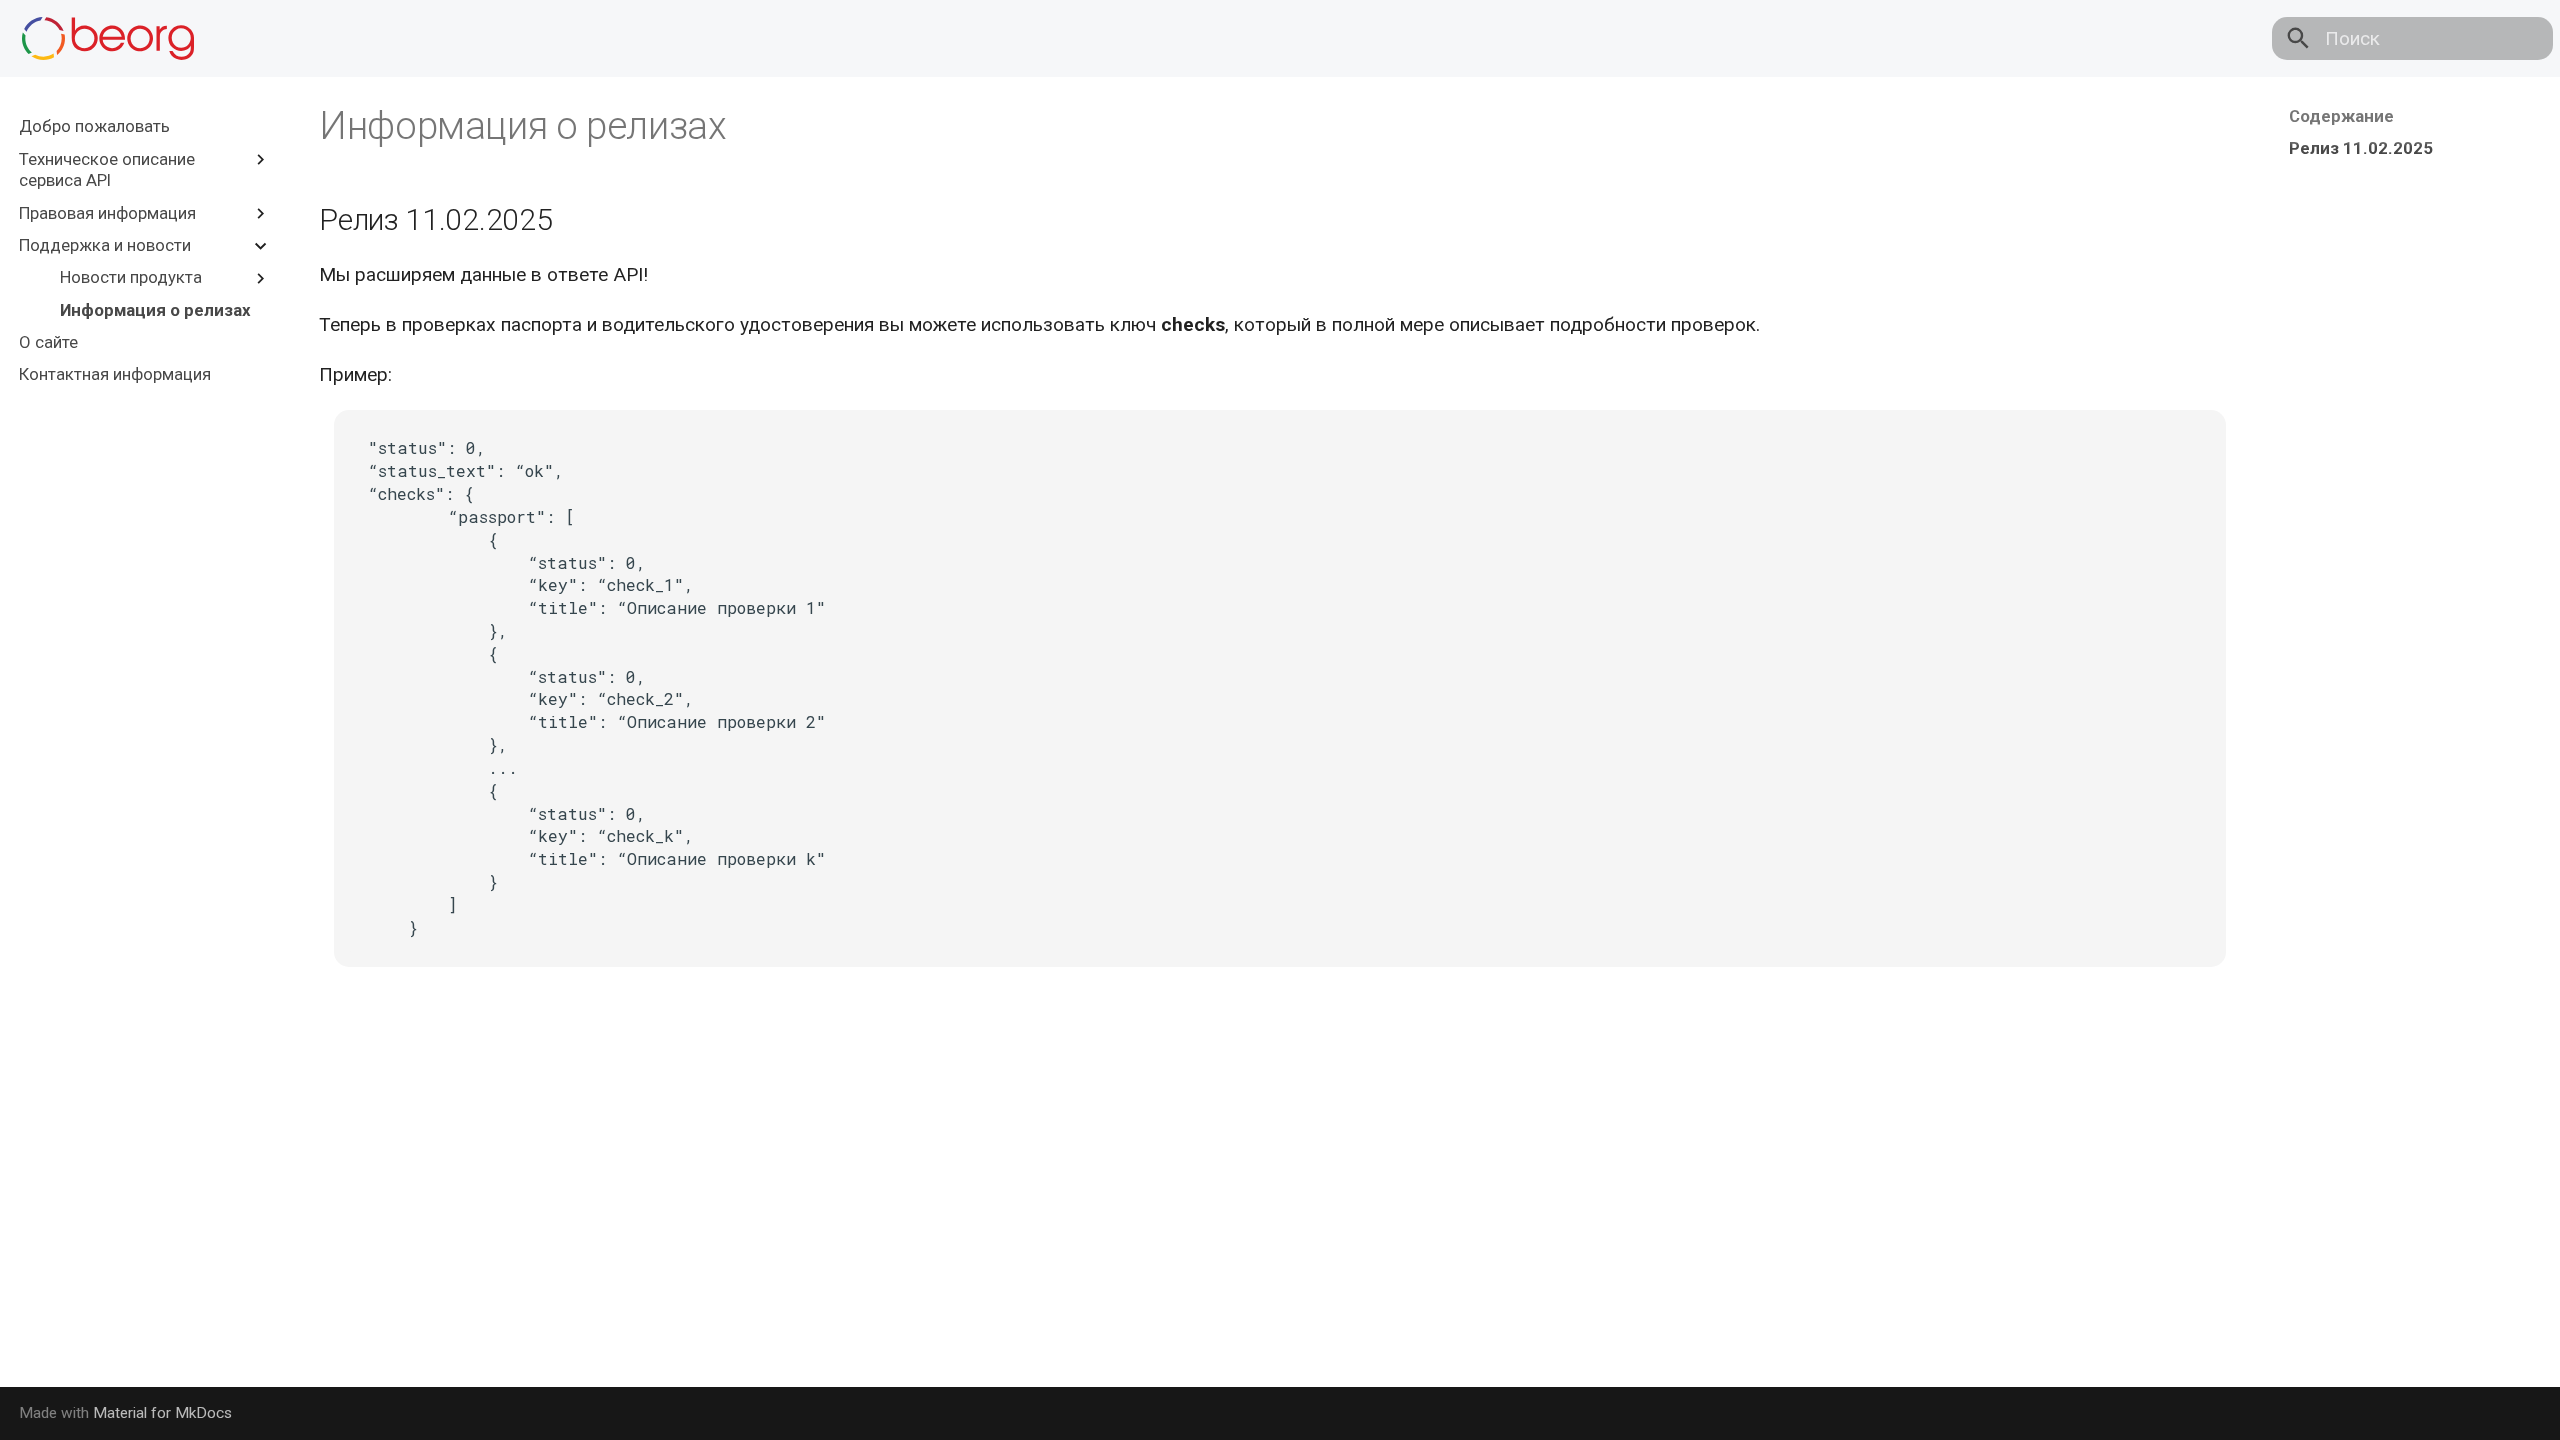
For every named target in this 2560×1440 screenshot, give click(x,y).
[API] (108, 38)
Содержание (2341, 116)
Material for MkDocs (162, 1413)
